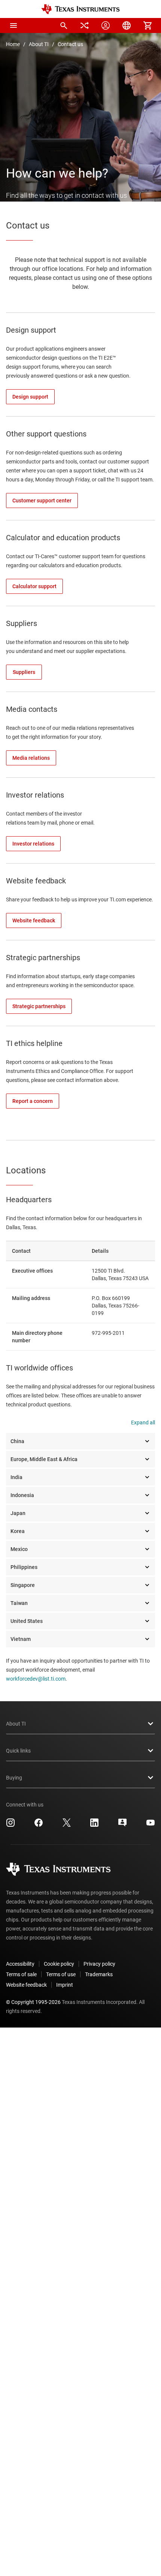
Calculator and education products (63, 538)
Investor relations (35, 795)
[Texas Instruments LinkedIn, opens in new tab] (94, 1825)
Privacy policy (99, 1964)
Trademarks (99, 1974)
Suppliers (22, 623)
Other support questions (46, 434)
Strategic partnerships (43, 958)
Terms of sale (21, 1974)
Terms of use (61, 1974)
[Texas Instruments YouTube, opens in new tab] (151, 1825)
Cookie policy (59, 1964)
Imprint (65, 1985)
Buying (14, 1778)
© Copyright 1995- (33, 2002)
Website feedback (36, 881)
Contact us (70, 44)
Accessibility (20, 1964)
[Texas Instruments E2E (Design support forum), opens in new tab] (122, 1825)
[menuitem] (64, 25)
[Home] (80, 9)
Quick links (18, 1751)
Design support (31, 330)
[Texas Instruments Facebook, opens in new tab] (39, 1825)
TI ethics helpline (34, 1043)
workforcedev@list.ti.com (36, 1679)
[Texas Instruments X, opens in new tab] (67, 1825)
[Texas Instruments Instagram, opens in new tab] (10, 1825)
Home (13, 44)
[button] (13, 25)
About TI (39, 44)
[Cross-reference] (85, 25)
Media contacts (32, 709)
